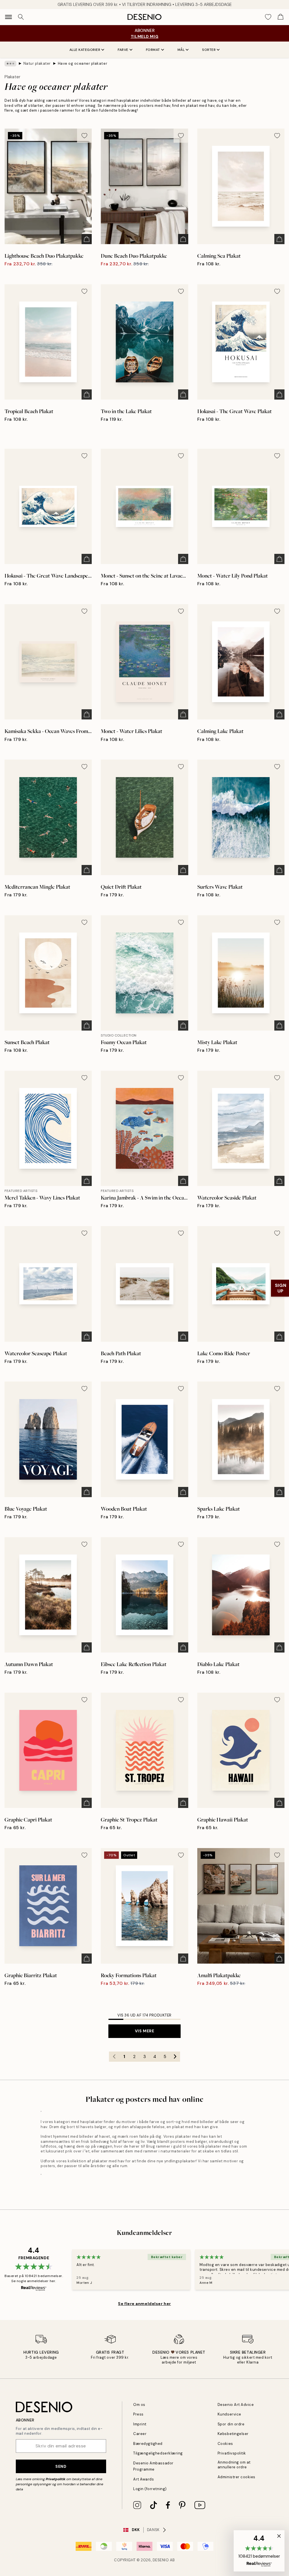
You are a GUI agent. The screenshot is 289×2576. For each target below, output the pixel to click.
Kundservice (229, 2414)
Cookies (225, 2444)
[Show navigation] (8, 17)
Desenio (161, 2560)
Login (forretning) (150, 2489)
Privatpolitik (56, 2479)
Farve (123, 50)
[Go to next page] (175, 2057)
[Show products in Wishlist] (268, 17)
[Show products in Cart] (281, 17)
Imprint (140, 2424)
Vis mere (144, 2031)
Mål (181, 50)
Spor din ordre (231, 2424)
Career (140, 2434)
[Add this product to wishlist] (84, 136)
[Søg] (21, 17)
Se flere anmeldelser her (144, 2304)
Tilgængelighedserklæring (158, 2453)
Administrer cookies (237, 2477)
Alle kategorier (85, 50)
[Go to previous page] (114, 2057)
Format (153, 50)
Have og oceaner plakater (83, 63)
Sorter (209, 50)
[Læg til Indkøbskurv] (87, 239)
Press (138, 2414)
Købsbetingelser (233, 2434)
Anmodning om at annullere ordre (234, 2465)
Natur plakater (37, 63)
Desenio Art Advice (236, 2405)
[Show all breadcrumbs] (10, 64)
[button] (259, 2551)
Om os (139, 2405)
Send (61, 2466)
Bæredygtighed (148, 2444)
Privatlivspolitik (232, 2453)
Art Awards (144, 2479)
